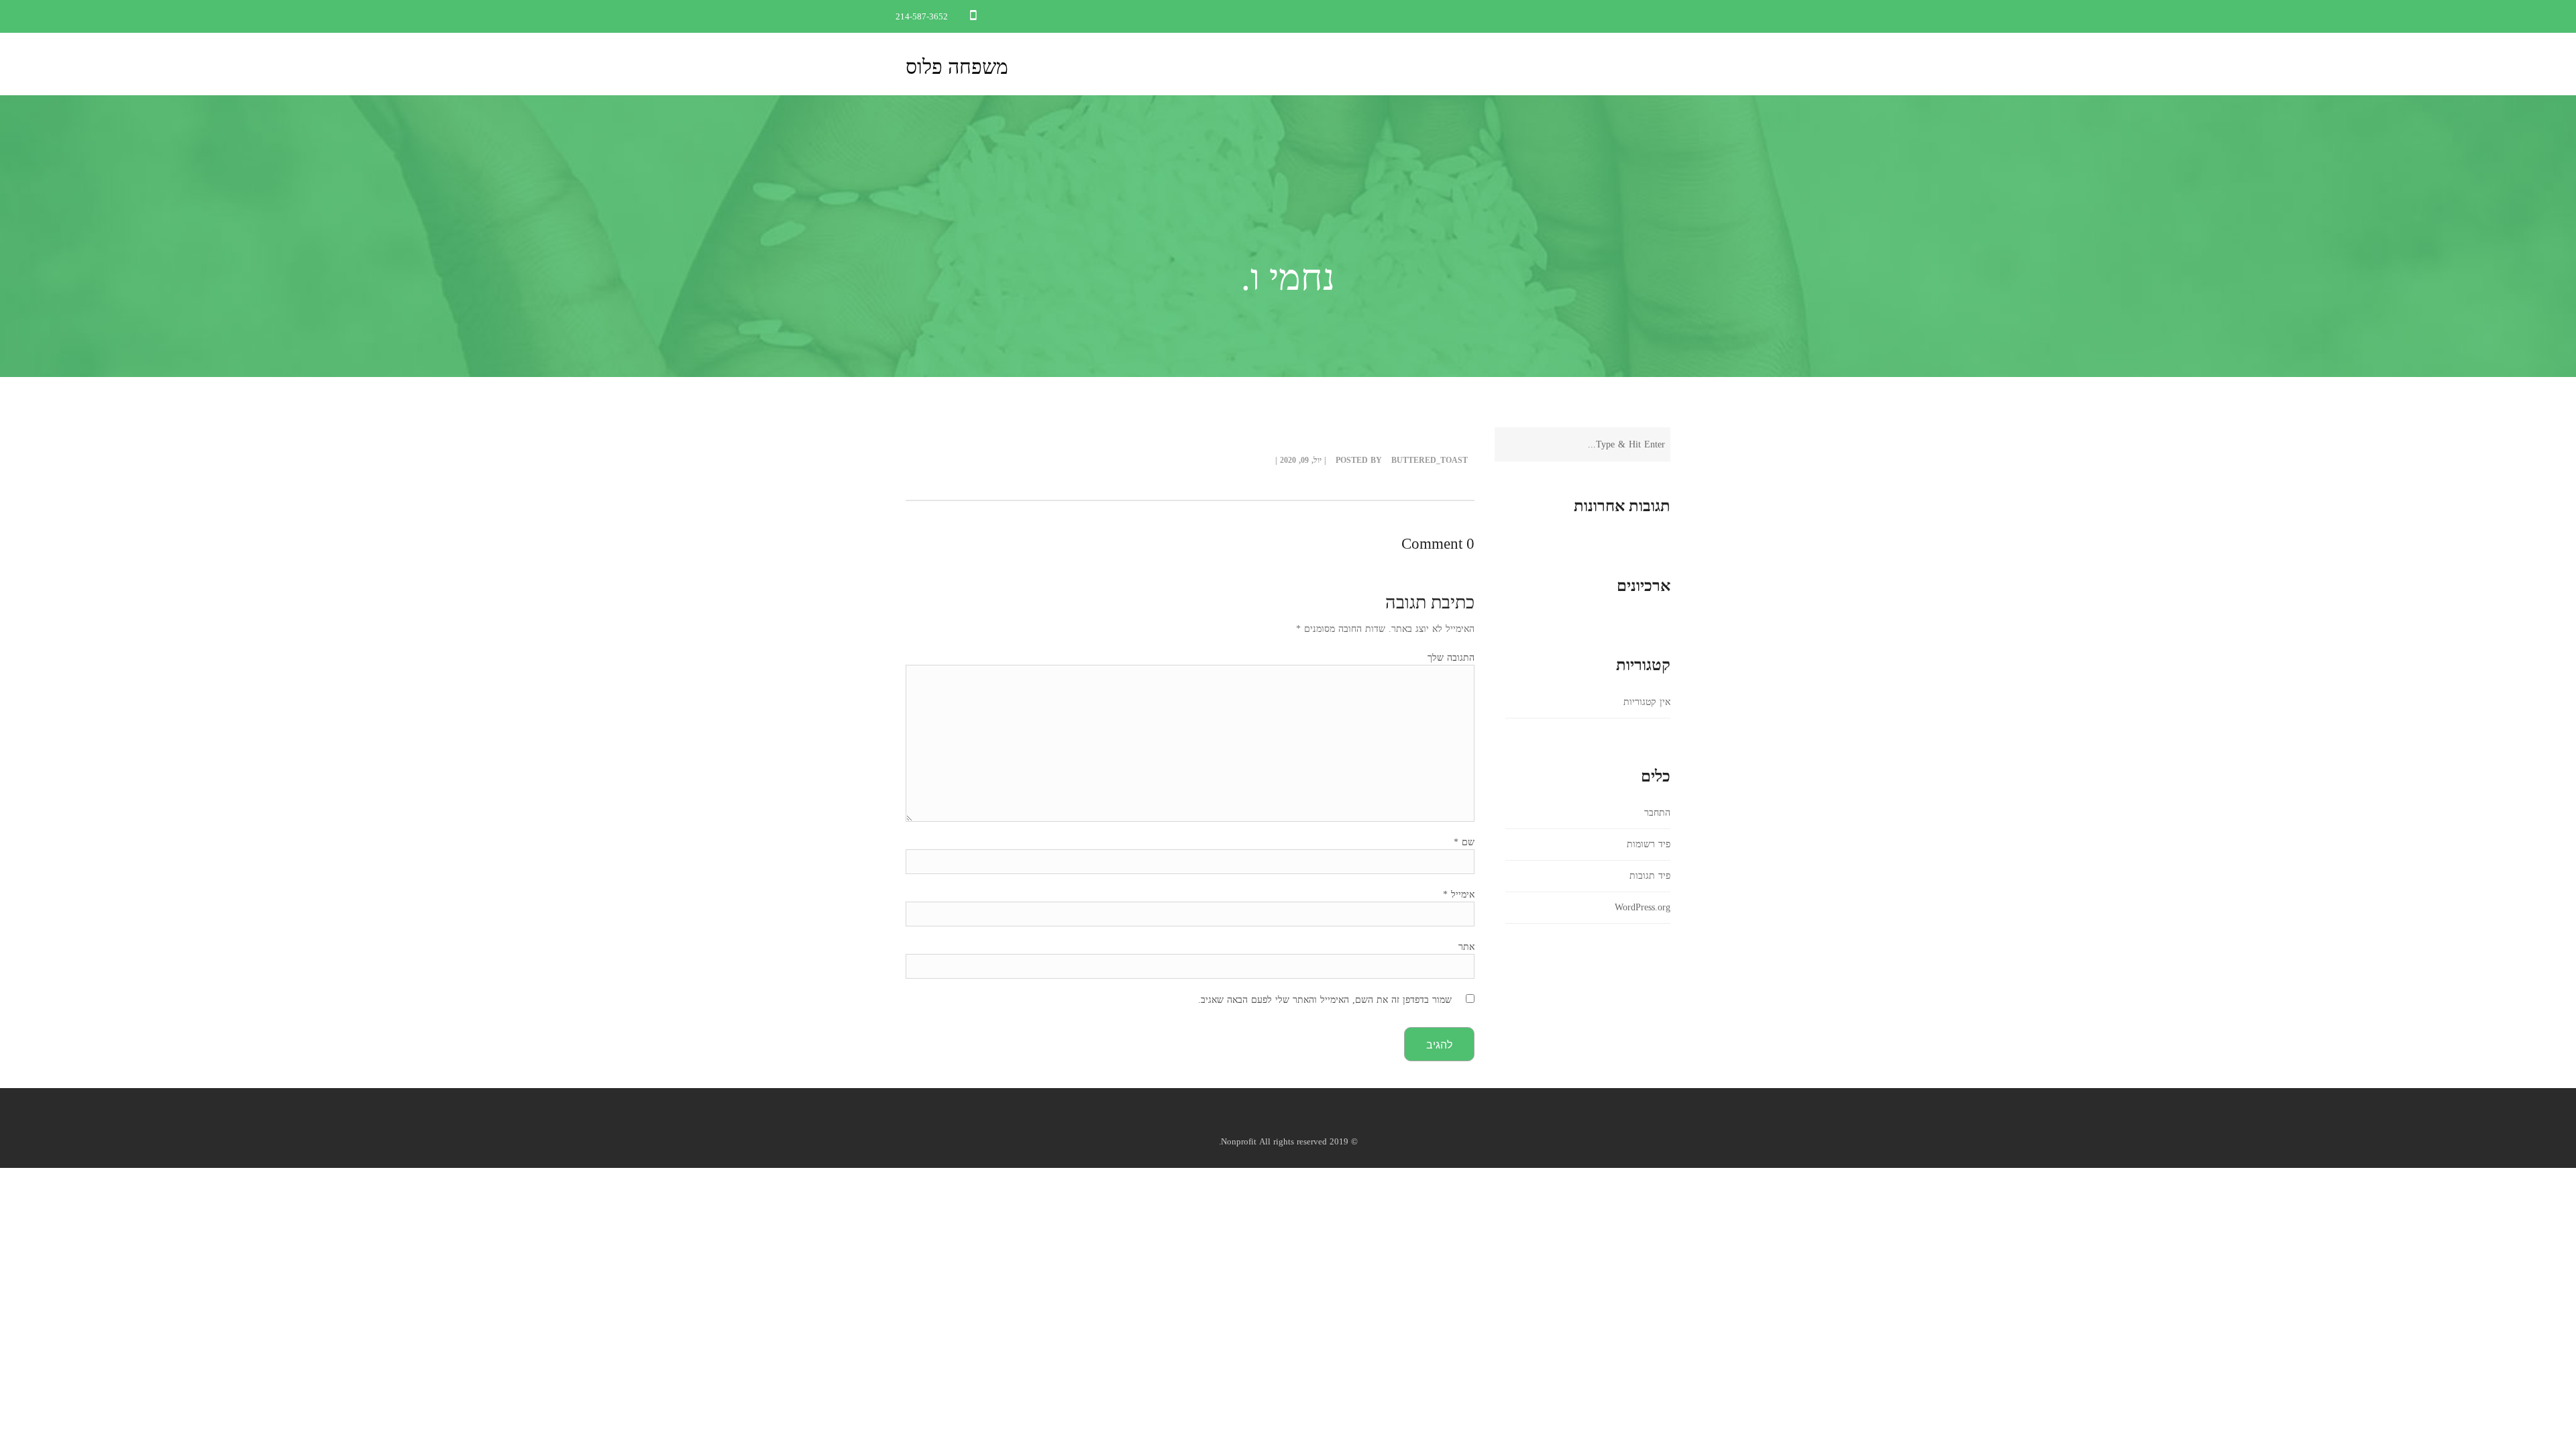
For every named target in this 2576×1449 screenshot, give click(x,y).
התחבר (1657, 813)
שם (1464, 842)
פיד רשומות (1649, 844)
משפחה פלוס (957, 67)
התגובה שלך (1451, 658)
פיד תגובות (1650, 876)
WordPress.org (1643, 907)
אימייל (1459, 895)
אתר (1466, 947)
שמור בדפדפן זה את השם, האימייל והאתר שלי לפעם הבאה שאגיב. (1325, 1000)
